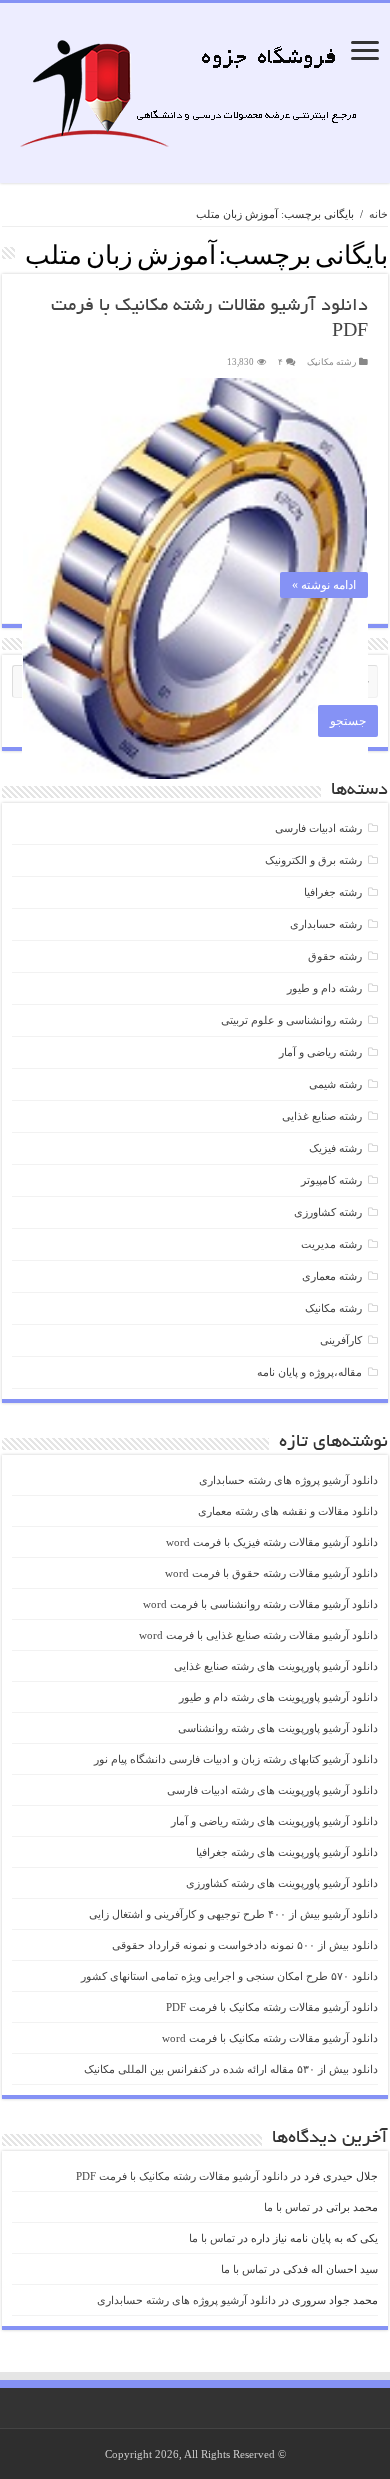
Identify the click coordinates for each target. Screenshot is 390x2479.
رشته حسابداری (326, 924)
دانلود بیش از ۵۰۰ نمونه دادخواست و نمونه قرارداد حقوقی (245, 1945)
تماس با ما (287, 2207)
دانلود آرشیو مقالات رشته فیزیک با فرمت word (272, 1542)
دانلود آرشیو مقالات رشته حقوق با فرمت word (271, 1573)
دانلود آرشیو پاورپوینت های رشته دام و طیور (278, 1697)
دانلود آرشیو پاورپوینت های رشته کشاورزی (282, 1883)
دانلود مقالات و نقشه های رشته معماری (288, 1511)
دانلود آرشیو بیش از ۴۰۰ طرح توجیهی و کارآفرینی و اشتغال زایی (233, 1914)
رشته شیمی (335, 1084)
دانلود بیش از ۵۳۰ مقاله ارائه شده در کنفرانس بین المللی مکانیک (231, 2069)
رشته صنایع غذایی (322, 1116)
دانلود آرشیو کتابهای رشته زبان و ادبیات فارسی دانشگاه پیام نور (236, 1759)
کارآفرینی (341, 1340)
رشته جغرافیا (333, 892)
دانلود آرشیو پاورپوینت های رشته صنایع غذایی (276, 1666)
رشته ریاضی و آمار (320, 1052)
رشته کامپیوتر (331, 1180)
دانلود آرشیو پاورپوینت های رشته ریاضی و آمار (274, 1821)
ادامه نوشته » (324, 585)
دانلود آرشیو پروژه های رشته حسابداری (288, 1480)
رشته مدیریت (331, 1244)
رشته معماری (332, 1276)
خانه (378, 214)
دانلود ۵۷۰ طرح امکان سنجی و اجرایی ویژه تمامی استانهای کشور (229, 1976)
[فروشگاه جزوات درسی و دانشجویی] (195, 99)
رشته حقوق (335, 956)
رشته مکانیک (331, 362)
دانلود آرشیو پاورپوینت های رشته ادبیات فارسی (272, 1790)
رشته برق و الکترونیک (313, 860)
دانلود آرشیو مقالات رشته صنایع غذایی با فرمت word (258, 1635)
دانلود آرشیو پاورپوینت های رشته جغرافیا (287, 1852)
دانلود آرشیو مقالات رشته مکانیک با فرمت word (270, 2038)
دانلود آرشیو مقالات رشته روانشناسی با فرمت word (260, 1604)
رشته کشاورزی (328, 1212)
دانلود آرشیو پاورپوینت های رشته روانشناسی (278, 1728)
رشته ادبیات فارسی (318, 828)
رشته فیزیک (335, 1148)
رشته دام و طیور (324, 988)
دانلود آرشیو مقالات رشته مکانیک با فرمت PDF (272, 2007)
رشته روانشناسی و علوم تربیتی (291, 1020)
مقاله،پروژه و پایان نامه (309, 1372)
